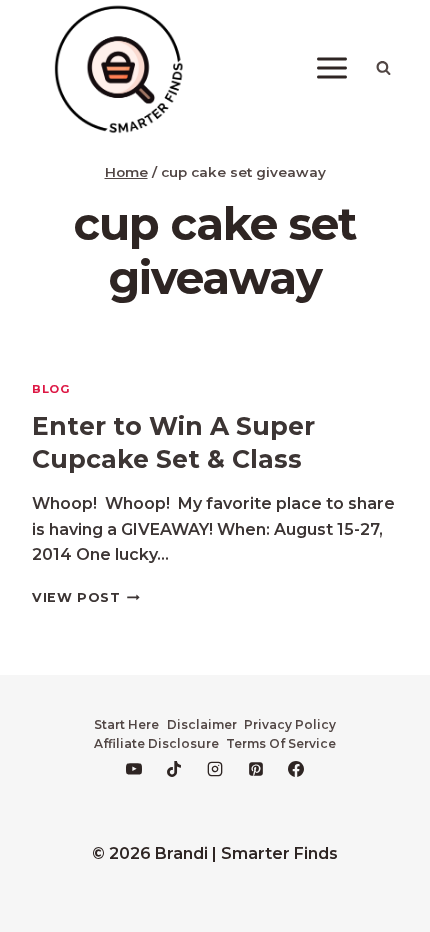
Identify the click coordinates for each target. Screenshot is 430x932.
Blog (51, 389)
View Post (86, 597)
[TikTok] (174, 769)
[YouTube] (134, 769)
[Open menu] (331, 68)
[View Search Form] (383, 68)
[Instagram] (215, 769)
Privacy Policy (290, 724)
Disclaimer (202, 724)
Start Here (126, 724)
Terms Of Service (281, 743)
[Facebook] (296, 769)
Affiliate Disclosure (156, 743)
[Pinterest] (256, 769)
